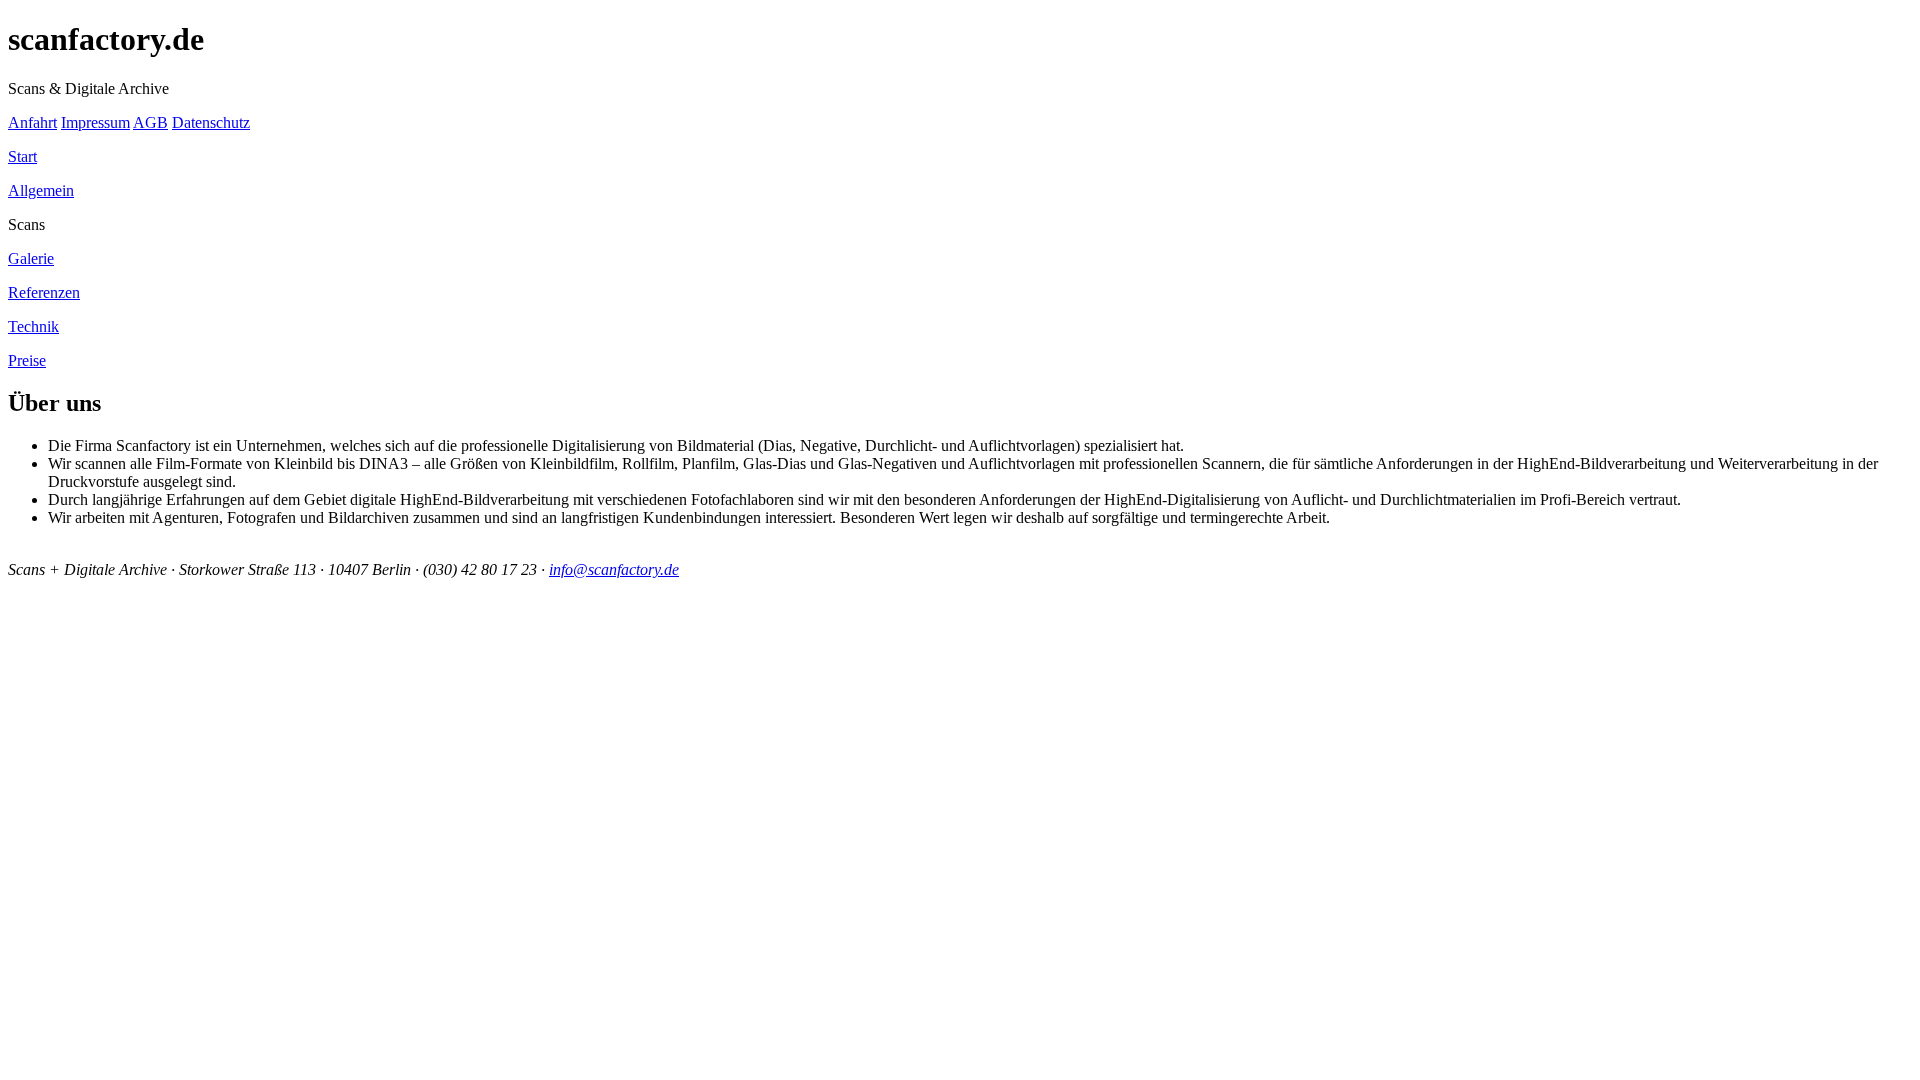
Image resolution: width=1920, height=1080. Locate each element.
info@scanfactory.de (614, 569)
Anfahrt (32, 122)
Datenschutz (211, 122)
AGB (150, 122)
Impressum (95, 122)
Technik (33, 326)
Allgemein (41, 190)
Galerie (31, 258)
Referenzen (44, 292)
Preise (27, 360)
